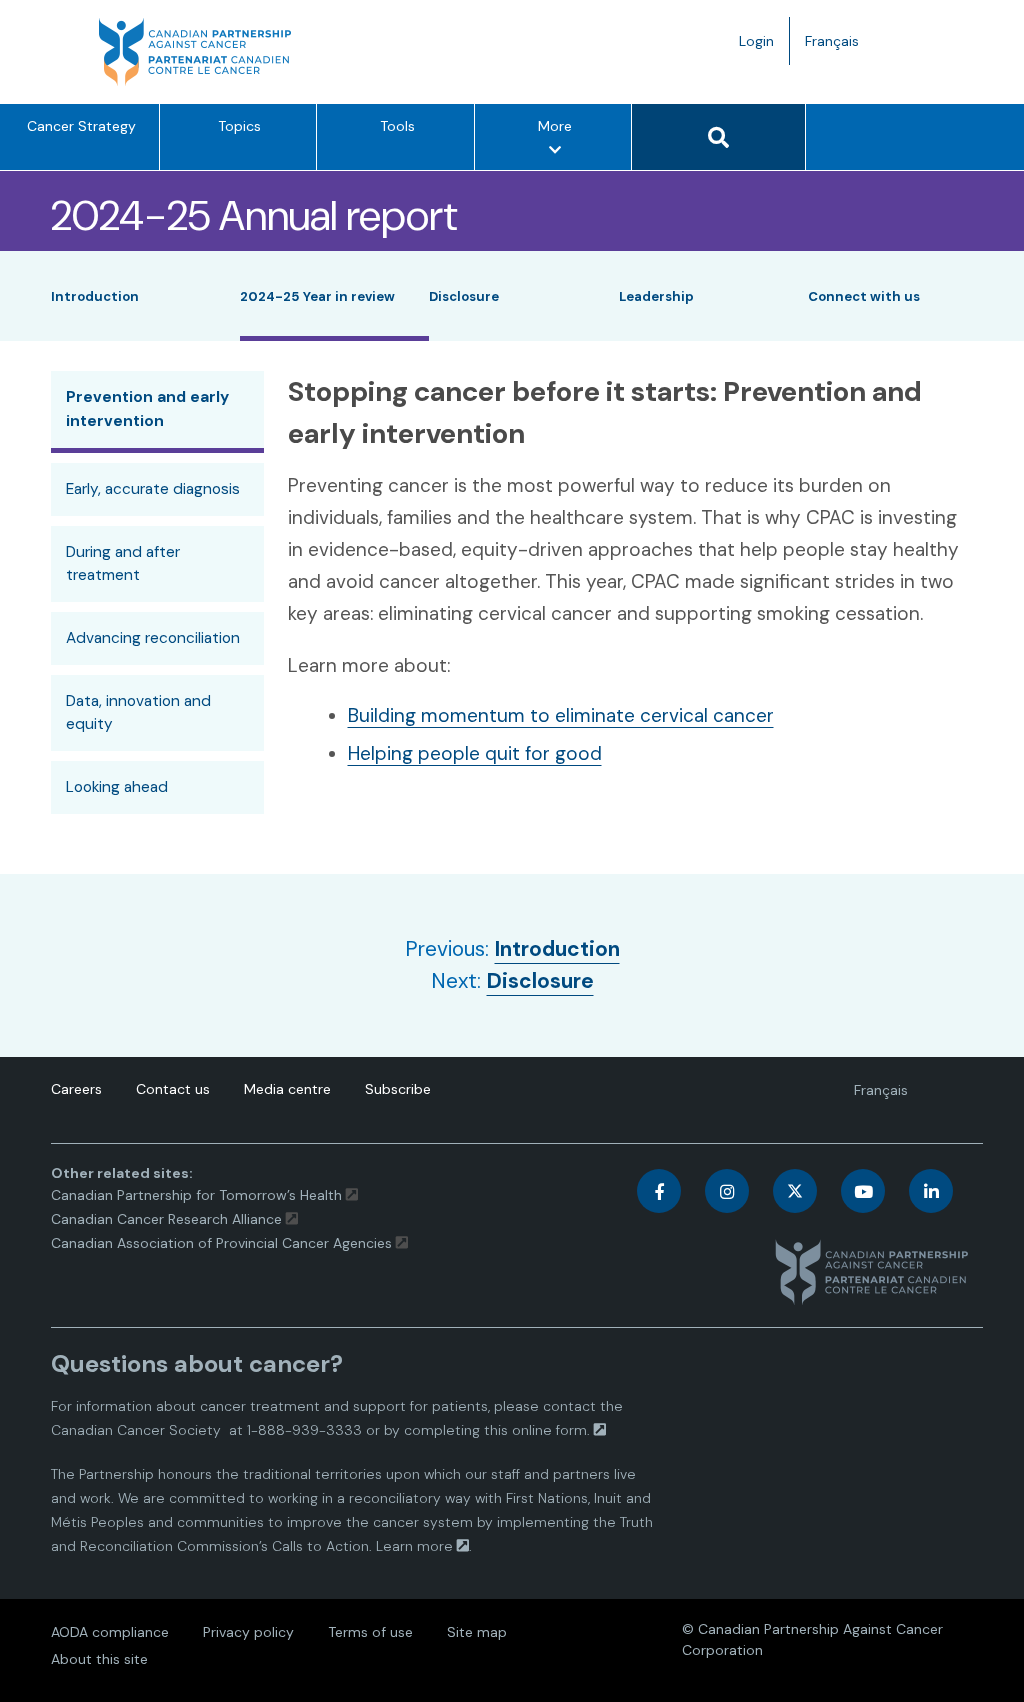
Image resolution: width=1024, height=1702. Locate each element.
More (561, 143)
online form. (551, 1430)
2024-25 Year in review (317, 296)
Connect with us (864, 296)
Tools (397, 126)
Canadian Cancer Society (136, 1430)
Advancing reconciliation (153, 638)
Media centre (287, 1089)
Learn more (414, 1546)
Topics (239, 126)
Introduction (95, 296)
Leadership (656, 296)
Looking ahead (117, 787)
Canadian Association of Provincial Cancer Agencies (221, 1243)
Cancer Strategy (81, 126)
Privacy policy (248, 1632)
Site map (477, 1632)
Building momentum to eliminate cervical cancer (561, 715)
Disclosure (464, 296)
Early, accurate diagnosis (153, 489)
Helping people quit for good (475, 753)
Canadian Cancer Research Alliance (166, 1219)
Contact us (173, 1089)
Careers (76, 1089)
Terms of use (370, 1632)
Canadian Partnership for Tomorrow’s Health (198, 1195)
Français (839, 48)
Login (756, 41)
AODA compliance (110, 1632)
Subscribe (398, 1089)
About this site (99, 1659)
